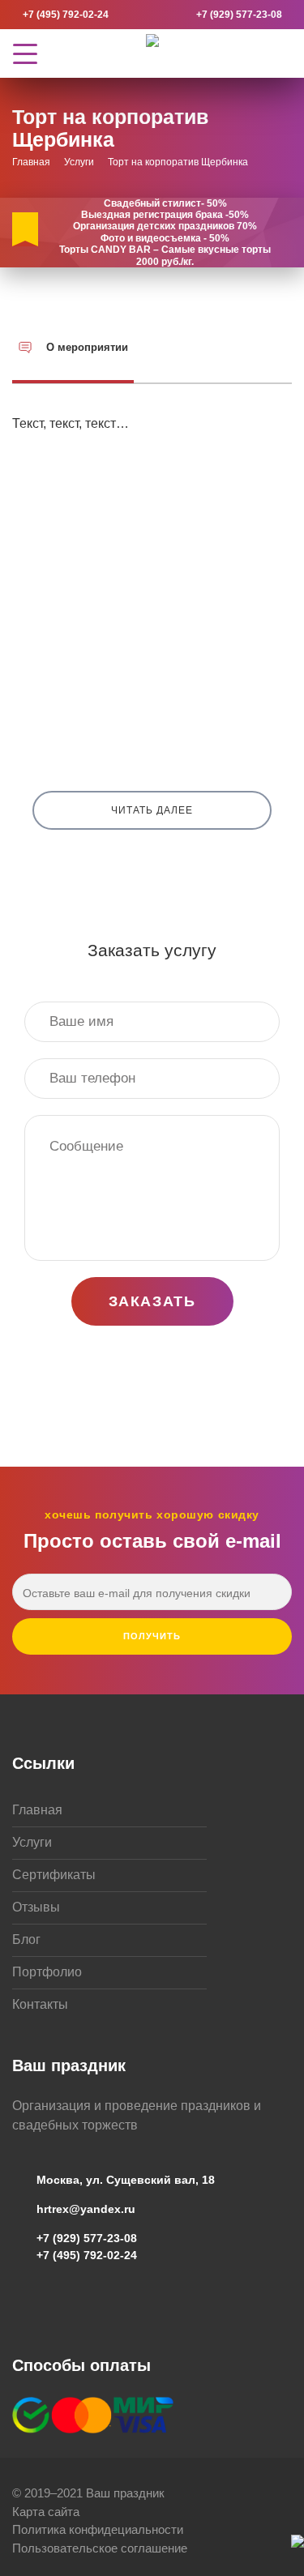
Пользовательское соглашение (100, 2548)
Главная (37, 1810)
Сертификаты (54, 1875)
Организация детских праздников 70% (165, 226)
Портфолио (47, 1972)
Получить (152, 1636)
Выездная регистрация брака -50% (165, 215)
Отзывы (36, 1907)
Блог (26, 1939)
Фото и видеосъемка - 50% (165, 238)
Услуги (32, 1842)
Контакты (40, 2004)
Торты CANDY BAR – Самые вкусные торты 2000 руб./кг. (165, 255)
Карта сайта (46, 2512)
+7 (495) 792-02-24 (66, 15)
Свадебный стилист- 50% (165, 203)
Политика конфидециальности (98, 2529)
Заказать (152, 1301)
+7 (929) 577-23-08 (239, 15)
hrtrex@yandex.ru (86, 2209)
